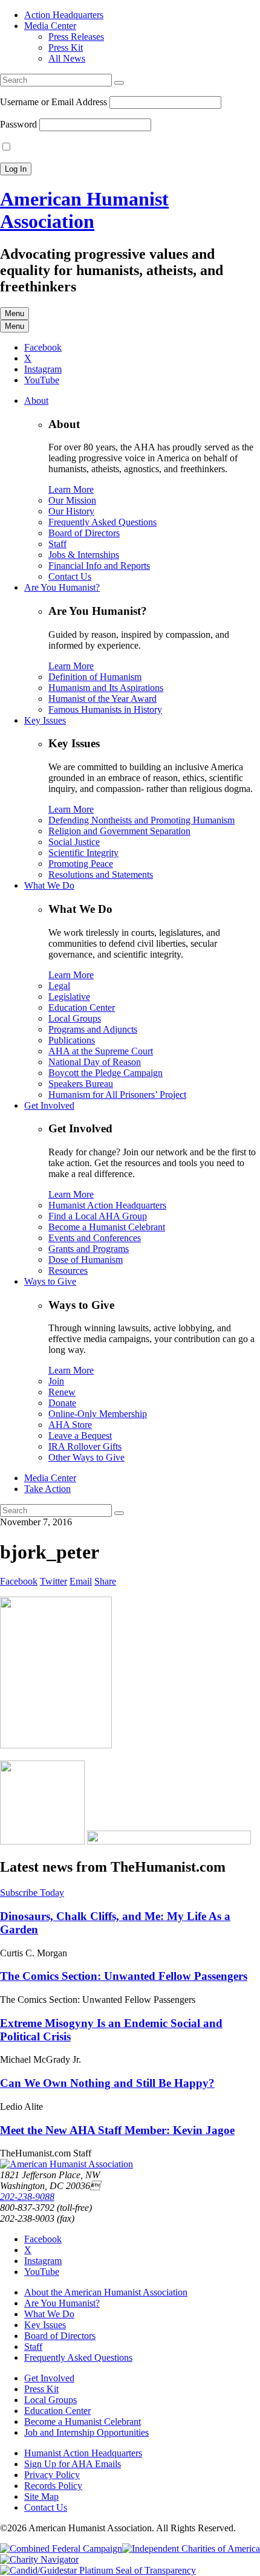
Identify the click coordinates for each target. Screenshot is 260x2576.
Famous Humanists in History (105, 709)
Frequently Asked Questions (102, 522)
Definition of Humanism (95, 677)
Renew (62, 1392)
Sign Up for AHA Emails (73, 2464)
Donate (62, 1403)
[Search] (119, 83)
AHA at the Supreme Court (101, 1051)
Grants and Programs (89, 1249)
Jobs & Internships (84, 555)
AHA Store (70, 1425)
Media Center (50, 26)
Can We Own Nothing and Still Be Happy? (107, 2083)
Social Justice (74, 842)
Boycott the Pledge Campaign (106, 1073)
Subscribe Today (32, 1893)
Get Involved (49, 1105)
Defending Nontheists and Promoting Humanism (141, 820)
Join (56, 1381)
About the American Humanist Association (106, 2292)
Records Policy (53, 2486)
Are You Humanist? (62, 587)
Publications (72, 1040)
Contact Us (70, 576)
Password (18, 124)
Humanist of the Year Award (102, 699)
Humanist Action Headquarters (107, 1205)
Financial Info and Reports (99, 566)
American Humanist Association (84, 210)
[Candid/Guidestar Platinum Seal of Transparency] (98, 2570)
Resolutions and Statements (101, 874)
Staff (57, 544)
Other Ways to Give (86, 1457)
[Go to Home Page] (67, 2164)
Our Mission (72, 500)
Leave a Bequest (80, 1436)
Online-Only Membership (98, 1414)
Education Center (82, 1007)
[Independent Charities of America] (191, 2548)
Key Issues (45, 720)
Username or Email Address (54, 102)
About (36, 401)
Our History (71, 511)
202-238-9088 (27, 2197)
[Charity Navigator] (39, 2559)
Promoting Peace (81, 864)
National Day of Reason (95, 1062)
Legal (59, 986)
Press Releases (76, 37)
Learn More (71, 489)
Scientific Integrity (83, 853)
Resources (68, 1270)
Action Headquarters (64, 15)
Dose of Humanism (86, 1260)
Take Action (47, 1489)
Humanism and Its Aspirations (106, 688)
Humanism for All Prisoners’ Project (117, 1095)
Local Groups (75, 1018)
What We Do (49, 885)
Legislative (69, 997)
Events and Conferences (95, 1238)
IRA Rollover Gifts (85, 1446)
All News (67, 58)
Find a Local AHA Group (98, 1216)
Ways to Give (50, 1281)
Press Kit (66, 47)
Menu (15, 313)
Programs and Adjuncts (93, 1029)
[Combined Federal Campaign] (61, 2548)
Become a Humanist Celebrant (107, 1227)
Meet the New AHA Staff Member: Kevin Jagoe (117, 2130)
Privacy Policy (52, 2475)
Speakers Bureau (81, 1084)
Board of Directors (84, 533)
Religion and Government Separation (119, 831)
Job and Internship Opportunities (86, 2432)
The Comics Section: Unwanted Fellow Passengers (124, 1976)
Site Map (41, 2497)
